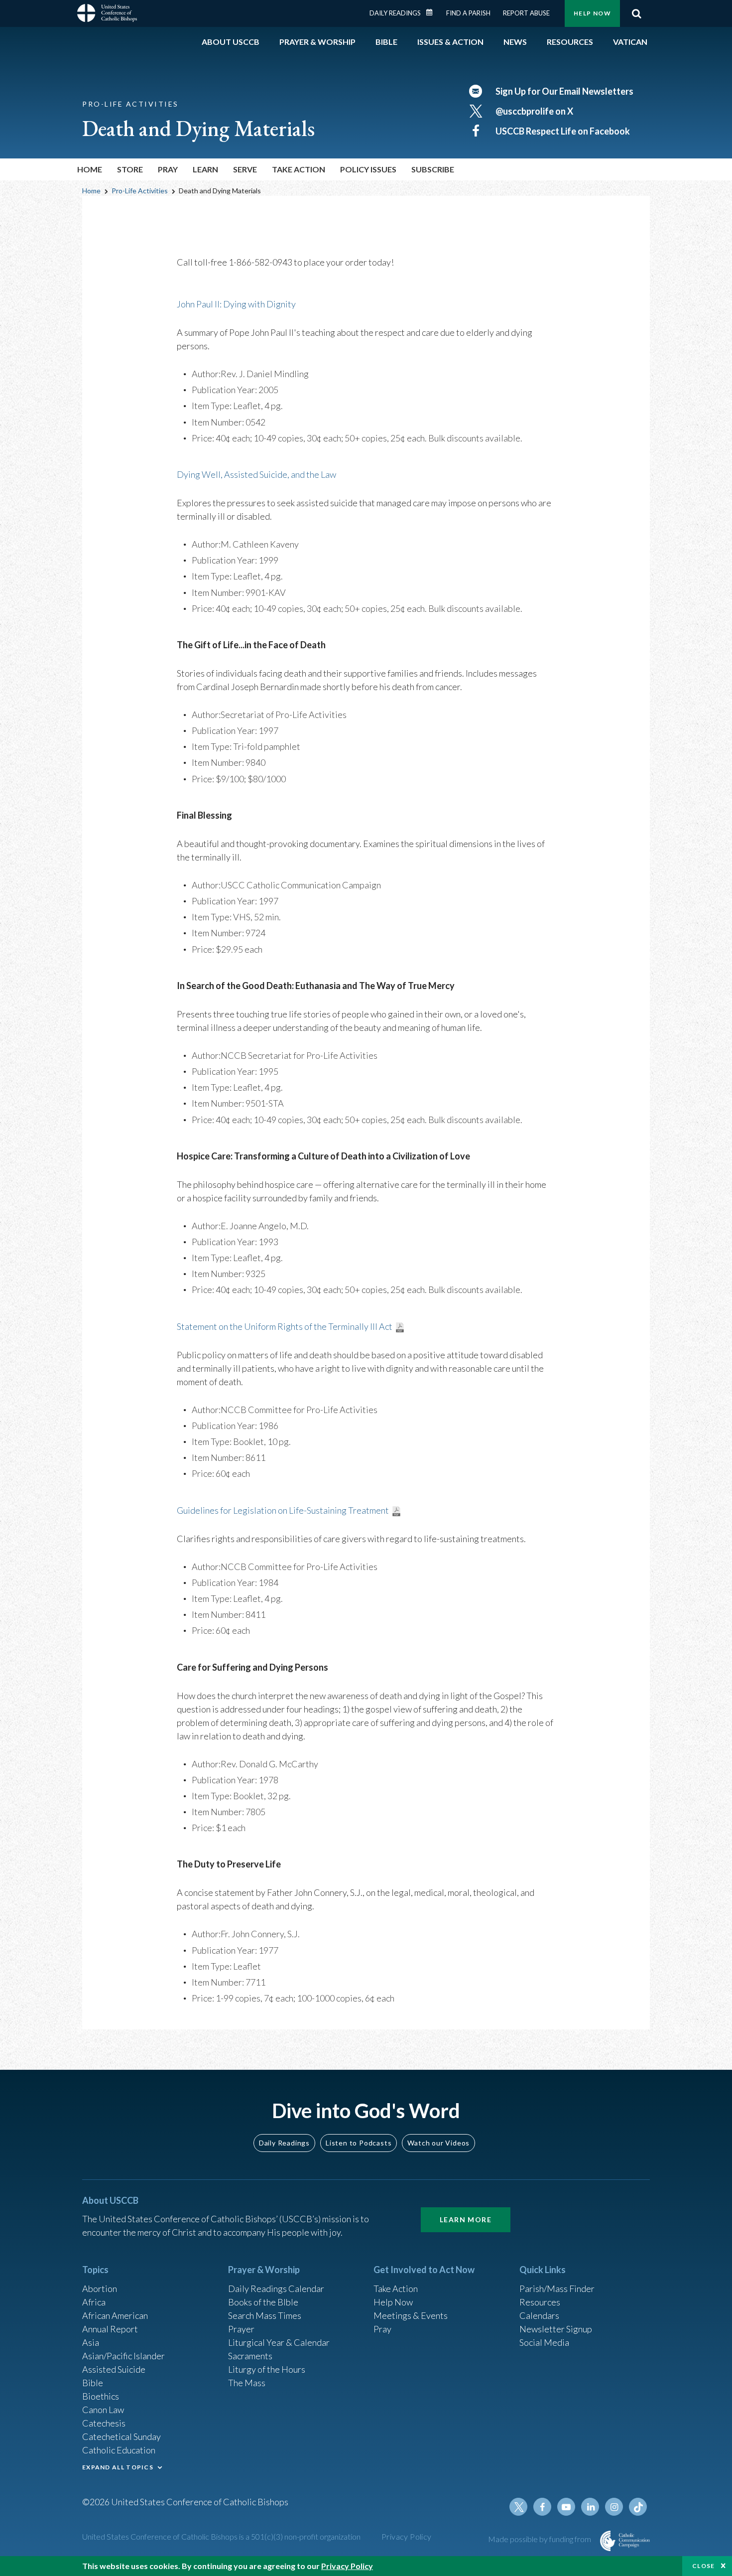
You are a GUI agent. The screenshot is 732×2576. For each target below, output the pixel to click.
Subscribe (433, 169)
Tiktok (638, 2507)
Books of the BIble (263, 2302)
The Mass (247, 2383)
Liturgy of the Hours (267, 2369)
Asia (91, 2342)
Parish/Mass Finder (557, 2289)
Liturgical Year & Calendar (279, 2342)
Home (90, 169)
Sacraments (250, 2356)
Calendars (539, 2315)
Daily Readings (395, 13)
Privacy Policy (407, 2536)
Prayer (241, 2329)
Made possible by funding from (540, 2539)
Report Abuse (526, 13)
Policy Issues (368, 169)
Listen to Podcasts (359, 2143)
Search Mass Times (265, 2315)
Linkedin (590, 2507)
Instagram (614, 2507)
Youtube (566, 2507)
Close (704, 2566)
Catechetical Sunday (122, 2436)
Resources (540, 2302)
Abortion (100, 2289)
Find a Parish (468, 13)
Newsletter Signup (556, 2329)
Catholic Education (119, 2450)
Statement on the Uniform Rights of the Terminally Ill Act (285, 1326)
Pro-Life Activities (140, 191)
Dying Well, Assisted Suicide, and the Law (256, 474)
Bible (93, 2383)
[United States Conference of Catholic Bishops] (107, 14)
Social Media (544, 2342)
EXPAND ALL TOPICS (118, 2467)
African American (115, 2315)
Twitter (518, 2507)
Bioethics (101, 2396)
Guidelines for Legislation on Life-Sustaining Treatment (283, 1510)
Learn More (466, 2219)
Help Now (592, 13)
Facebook (542, 2507)
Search (636, 13)
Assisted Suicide (114, 2369)
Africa (94, 2302)
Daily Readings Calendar (433, 12)
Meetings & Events (411, 2315)
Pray (382, 2329)
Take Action (396, 2289)
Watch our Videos (438, 2143)
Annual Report (110, 2329)
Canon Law (103, 2410)
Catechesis (104, 2423)
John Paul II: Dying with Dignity (236, 304)
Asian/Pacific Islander (123, 2356)
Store (130, 169)
